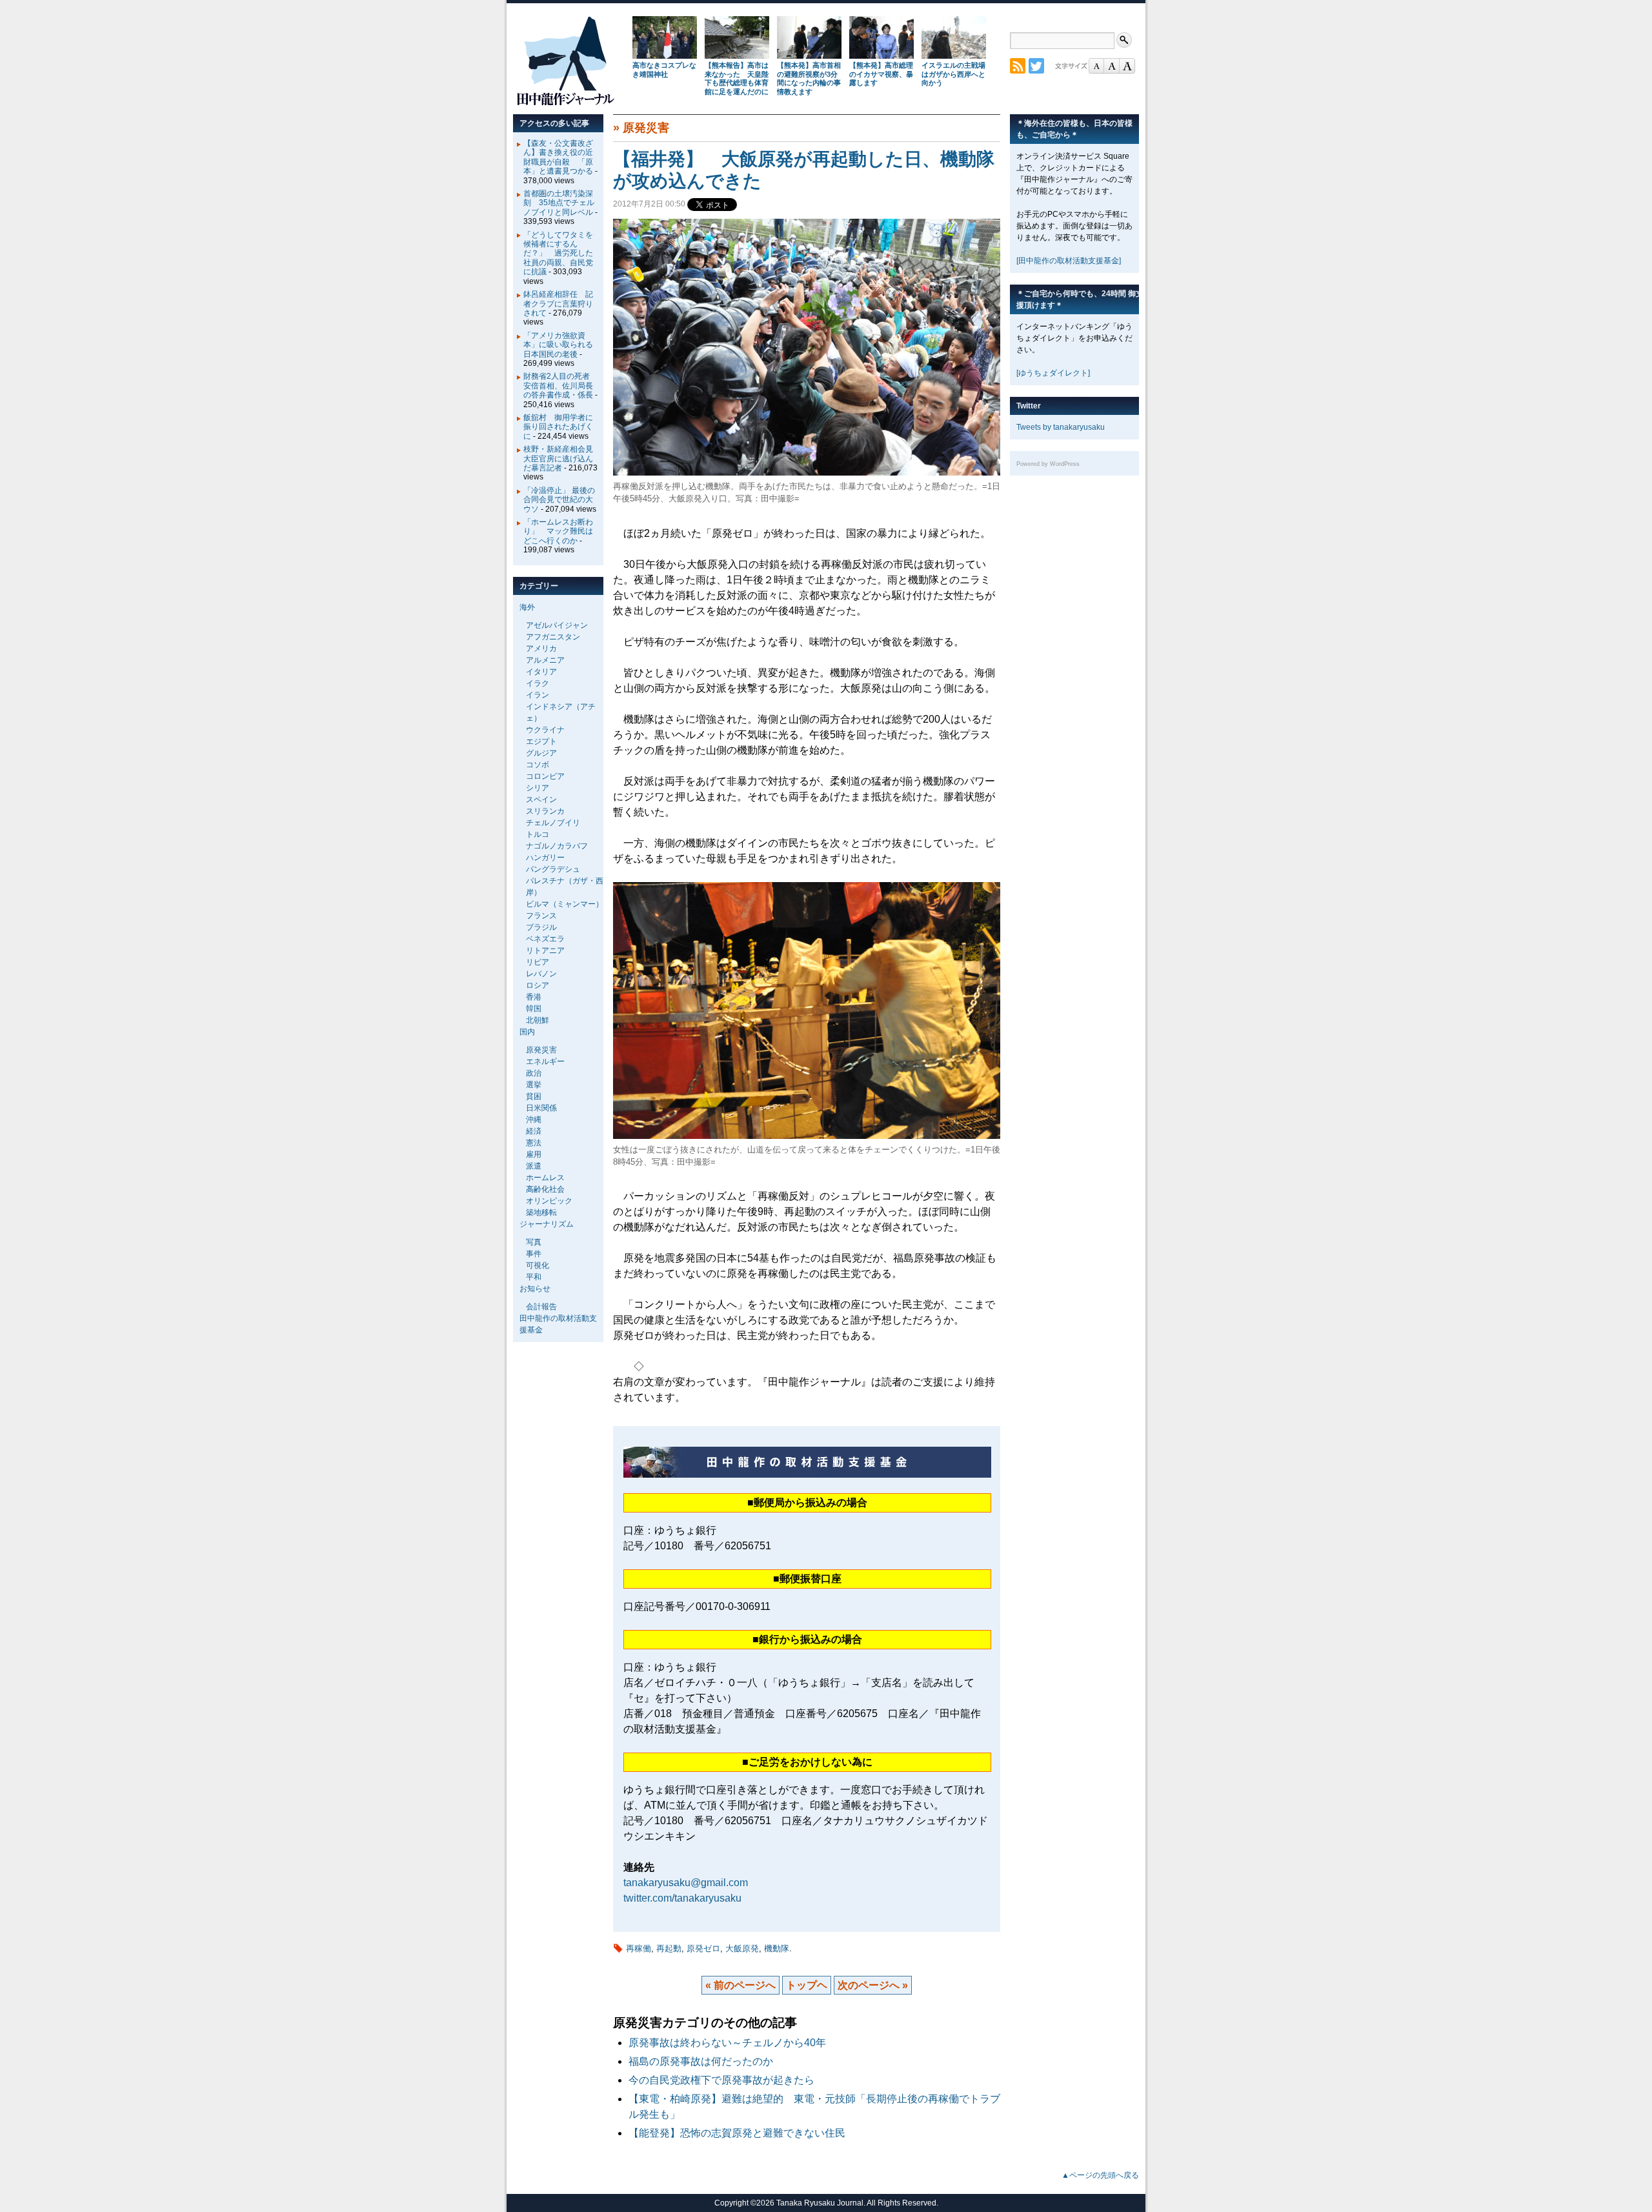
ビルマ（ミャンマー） (565, 904)
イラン (538, 695)
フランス (541, 916)
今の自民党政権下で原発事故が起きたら (721, 2080)
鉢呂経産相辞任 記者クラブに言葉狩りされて (558, 304)
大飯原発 (742, 1948)
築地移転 (541, 1212)
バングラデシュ (553, 869)
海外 (527, 607)
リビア (538, 962)
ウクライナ (545, 730)
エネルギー (545, 1061)
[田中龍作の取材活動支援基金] (1069, 261)
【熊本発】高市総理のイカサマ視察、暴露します (881, 74)
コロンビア (545, 776)
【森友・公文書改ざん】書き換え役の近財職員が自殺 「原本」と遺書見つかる (558, 157)
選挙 (534, 1085)
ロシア (538, 985)
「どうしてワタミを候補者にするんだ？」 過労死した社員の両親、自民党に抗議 (558, 254)
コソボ (538, 765)
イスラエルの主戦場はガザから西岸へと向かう (953, 74)
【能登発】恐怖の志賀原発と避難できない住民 (742, 2133)
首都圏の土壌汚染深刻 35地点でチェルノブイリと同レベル (559, 203)
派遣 (534, 1166)
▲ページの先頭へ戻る (1100, 2175)
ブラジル (541, 927)
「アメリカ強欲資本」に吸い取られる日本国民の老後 (558, 345)
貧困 (534, 1096)
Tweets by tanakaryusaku (1061, 427)
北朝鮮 (538, 1020)
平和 (534, 1277)
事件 (534, 1254)
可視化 (538, 1265)
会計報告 (541, 1307)
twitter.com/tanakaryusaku (682, 1898)
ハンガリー (545, 858)
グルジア (541, 753)
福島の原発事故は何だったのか (701, 2061)
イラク (538, 683)
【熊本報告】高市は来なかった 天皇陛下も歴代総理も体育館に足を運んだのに (737, 78)
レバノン (541, 974)
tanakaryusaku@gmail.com (686, 1883)
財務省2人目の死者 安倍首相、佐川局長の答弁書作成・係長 (560, 386)
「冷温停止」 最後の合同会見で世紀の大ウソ (559, 500)
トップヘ (807, 1985)
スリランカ (545, 811)
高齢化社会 (545, 1189)
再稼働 (639, 1948)
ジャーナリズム (547, 1224)
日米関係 (541, 1108)
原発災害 (646, 128)
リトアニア (545, 950)
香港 (534, 997)
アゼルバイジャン (557, 625)
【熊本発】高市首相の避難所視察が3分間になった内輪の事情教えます (809, 78)
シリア (538, 788)
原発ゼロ (703, 1948)
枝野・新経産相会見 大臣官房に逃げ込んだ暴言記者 (562, 458)
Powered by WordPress (1048, 464)
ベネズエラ (545, 939)
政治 (534, 1073)
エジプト (541, 741)
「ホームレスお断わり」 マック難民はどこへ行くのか (558, 531)
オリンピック (549, 1201)
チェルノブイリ (553, 823)
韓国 (534, 1009)
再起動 (669, 1948)
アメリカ (541, 649)
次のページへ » (873, 1985)
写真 (534, 1242)
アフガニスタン (553, 637)
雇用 (534, 1154)
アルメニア (545, 660)
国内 (527, 1032)
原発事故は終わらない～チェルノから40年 (727, 2043)
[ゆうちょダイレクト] (1053, 373)
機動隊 (777, 1948)
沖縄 (534, 1120)
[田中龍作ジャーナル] (565, 103)
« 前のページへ (740, 1985)
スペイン (541, 799)
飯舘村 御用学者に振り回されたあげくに (558, 427)
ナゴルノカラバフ (557, 846)
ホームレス (545, 1178)
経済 (534, 1131)
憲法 (534, 1143)
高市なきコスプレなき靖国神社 (664, 70)
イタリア (541, 672)
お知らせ (535, 1289)
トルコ (538, 834)
